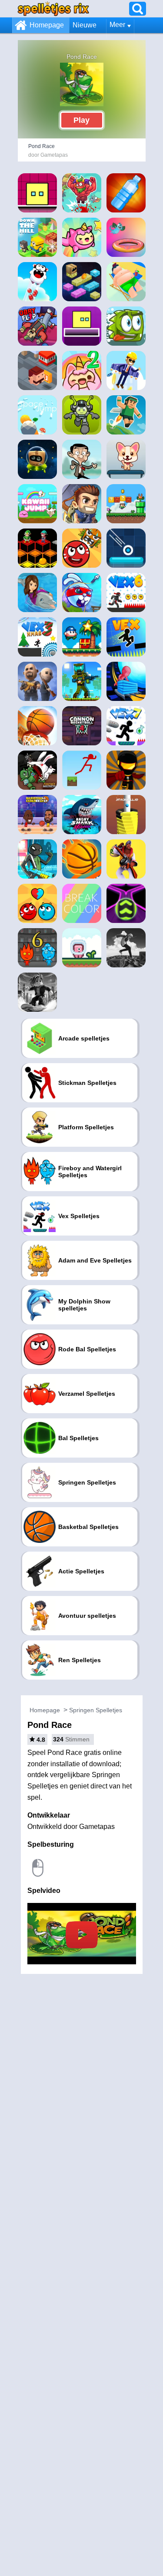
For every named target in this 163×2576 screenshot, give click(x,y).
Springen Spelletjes (96, 1710)
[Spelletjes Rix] (53, 8)
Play (81, 120)
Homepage (47, 25)
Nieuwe (85, 25)
